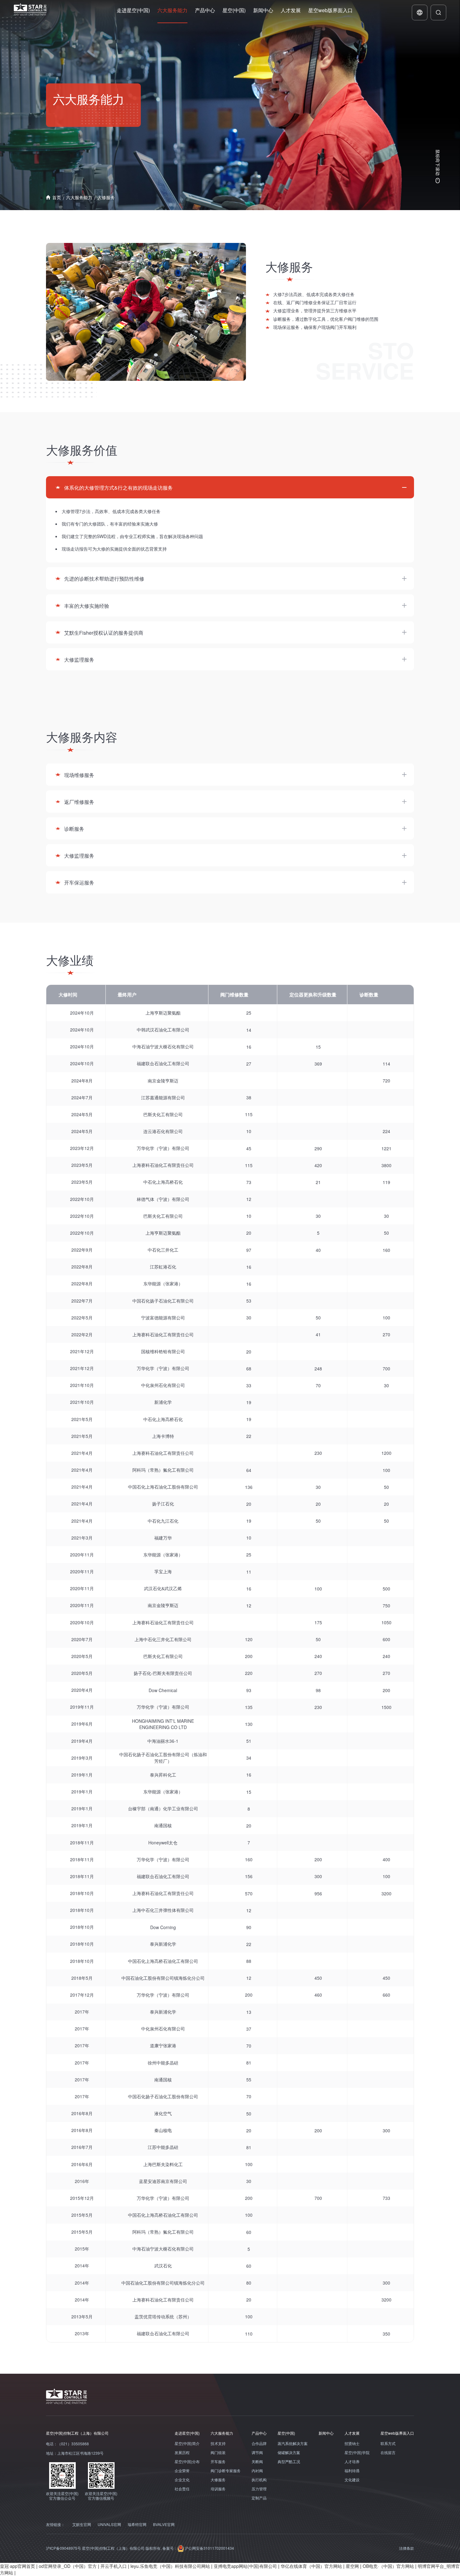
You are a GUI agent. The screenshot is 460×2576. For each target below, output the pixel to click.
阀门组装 (218, 2452)
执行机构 (259, 2480)
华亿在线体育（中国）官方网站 (311, 2566)
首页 (57, 197)
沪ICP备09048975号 (64, 2548)
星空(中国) (286, 2433)
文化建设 (352, 2480)
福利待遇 (352, 2471)
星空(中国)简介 (187, 2443)
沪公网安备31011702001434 (209, 2548)
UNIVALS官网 (109, 2524)
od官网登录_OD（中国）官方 (68, 2566)
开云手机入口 (114, 2566)
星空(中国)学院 (357, 2452)
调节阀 (257, 2452)
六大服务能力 (79, 197)
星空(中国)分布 (187, 2462)
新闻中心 (326, 2433)
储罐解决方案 (289, 2452)
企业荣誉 (182, 2471)
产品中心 (259, 2433)
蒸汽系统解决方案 (293, 2443)
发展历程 (182, 2452)
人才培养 (352, 2462)
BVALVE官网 (164, 2524)
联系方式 (388, 2443)
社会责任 (182, 2489)
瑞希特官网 (137, 2524)
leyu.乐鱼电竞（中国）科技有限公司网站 (170, 2566)
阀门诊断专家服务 (226, 2471)
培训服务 (218, 2489)
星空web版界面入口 (397, 2433)
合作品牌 (259, 2443)
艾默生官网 (82, 2524)
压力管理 (259, 2489)
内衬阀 (257, 2471)
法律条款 (406, 2548)
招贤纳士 (352, 2443)
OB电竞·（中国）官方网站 (388, 2566)
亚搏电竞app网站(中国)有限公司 (245, 2566)
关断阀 (257, 2462)
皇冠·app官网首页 (18, 2566)
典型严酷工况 (289, 2462)
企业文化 (182, 2480)
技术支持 (218, 2443)
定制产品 (259, 2498)
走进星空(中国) (187, 2433)
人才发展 (352, 2433)
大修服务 (106, 197)
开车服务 (218, 2462)
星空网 (352, 2566)
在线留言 (388, 2452)
